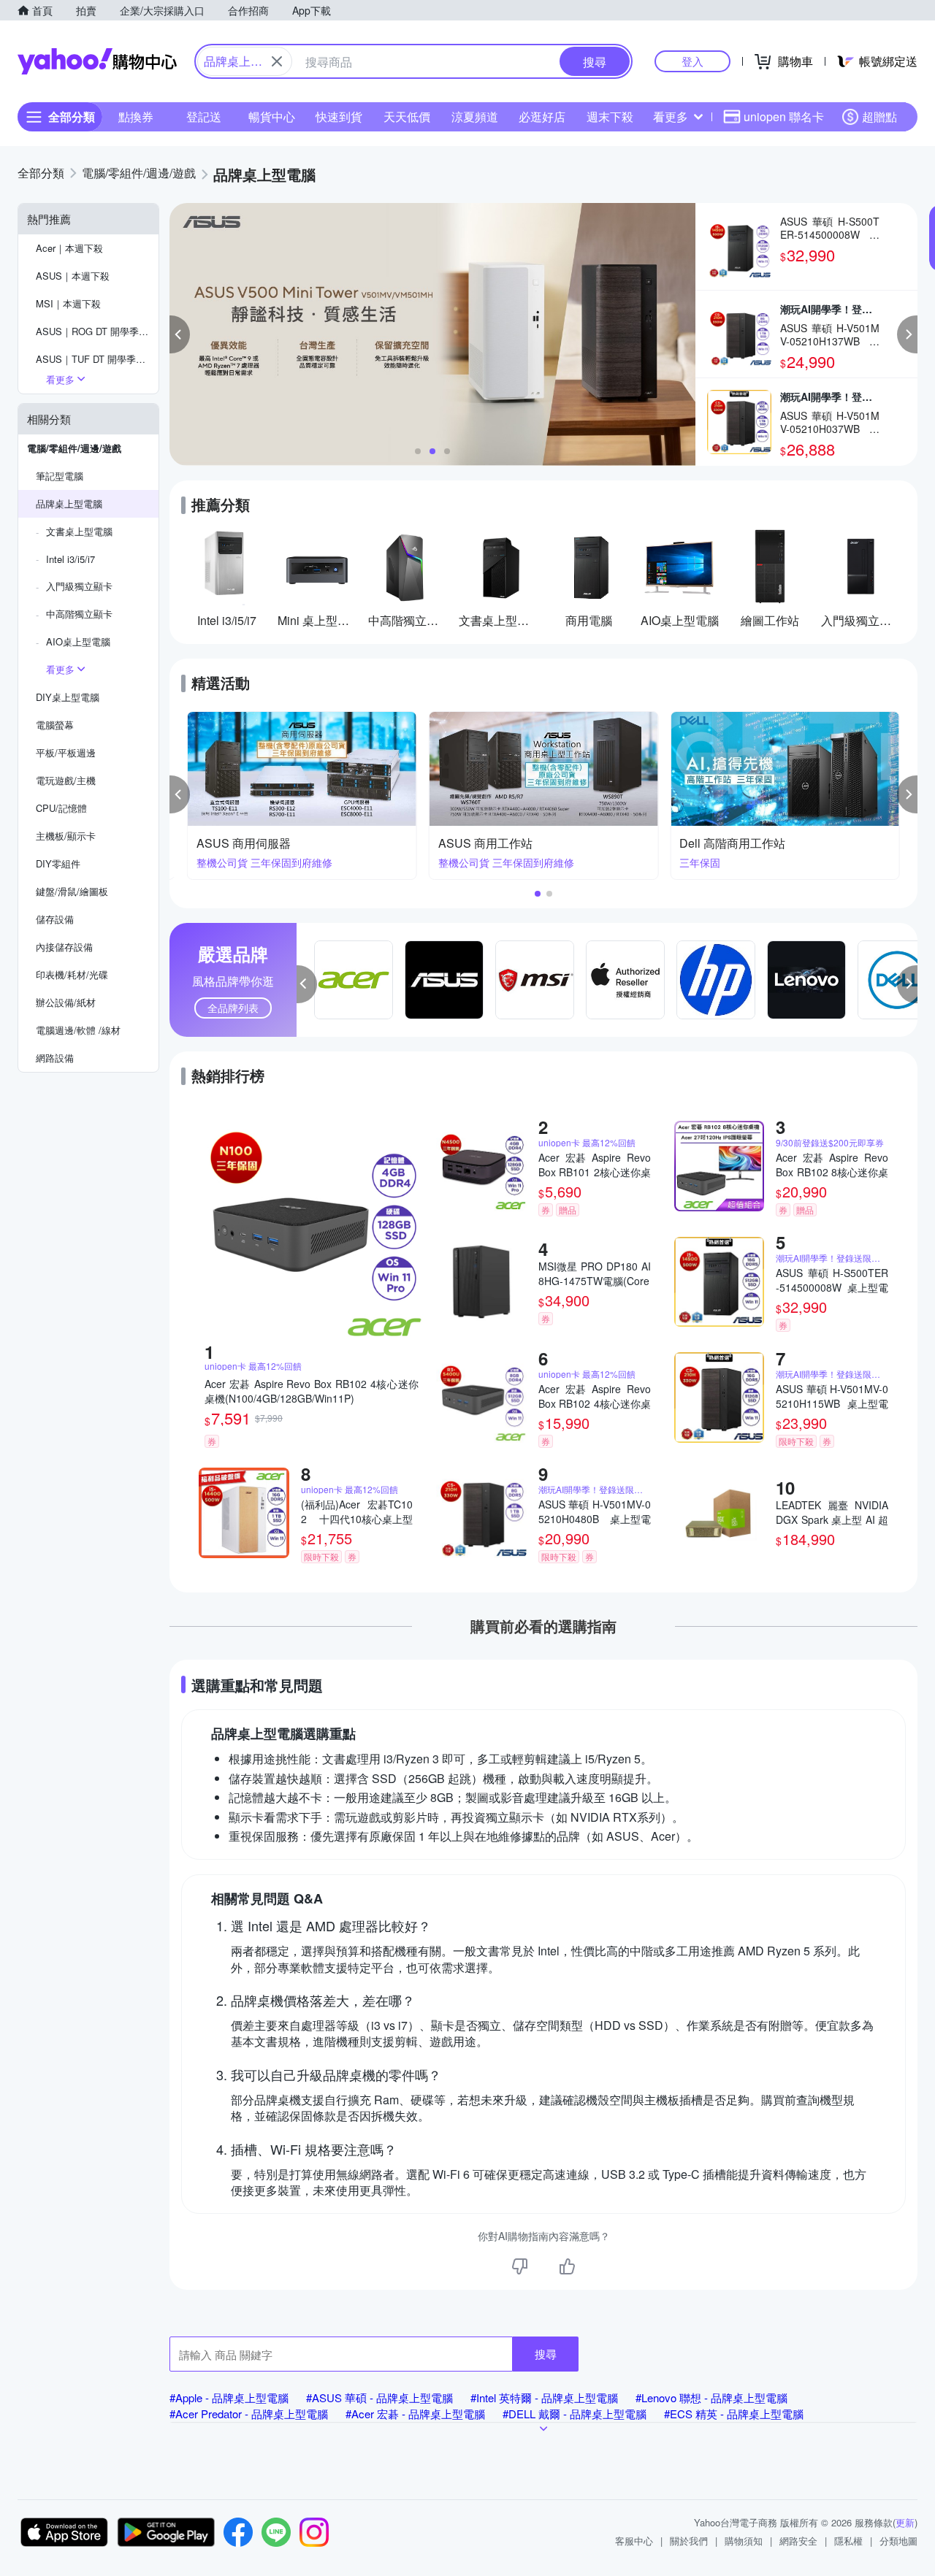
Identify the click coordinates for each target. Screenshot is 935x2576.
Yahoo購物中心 (97, 61)
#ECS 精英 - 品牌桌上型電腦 (734, 2414)
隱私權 (848, 2541)
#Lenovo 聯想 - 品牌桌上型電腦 (711, 2397)
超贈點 (879, 116)
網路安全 (798, 2541)
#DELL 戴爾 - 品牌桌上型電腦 (575, 2414)
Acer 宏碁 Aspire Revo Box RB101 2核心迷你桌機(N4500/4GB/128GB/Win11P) (595, 1165)
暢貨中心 (272, 116)
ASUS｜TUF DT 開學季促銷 (95, 359)
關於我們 (689, 2541)
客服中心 (634, 2541)
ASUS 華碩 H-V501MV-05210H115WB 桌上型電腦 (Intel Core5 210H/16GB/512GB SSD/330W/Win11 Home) (832, 1396)
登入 (692, 61)
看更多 (671, 116)
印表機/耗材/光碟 (72, 974)
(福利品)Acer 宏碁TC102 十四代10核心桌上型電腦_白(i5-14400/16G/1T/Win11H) (357, 1511)
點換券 (136, 116)
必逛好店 (542, 116)
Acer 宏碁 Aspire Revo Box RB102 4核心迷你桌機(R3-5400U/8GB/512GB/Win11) (595, 1396)
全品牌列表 (233, 1008)
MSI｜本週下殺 (68, 303)
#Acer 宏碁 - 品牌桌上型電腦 (415, 2414)
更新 (905, 2522)
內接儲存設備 (64, 947)
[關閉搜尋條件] (277, 61)
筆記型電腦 (60, 476)
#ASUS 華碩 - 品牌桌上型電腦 (379, 2397)
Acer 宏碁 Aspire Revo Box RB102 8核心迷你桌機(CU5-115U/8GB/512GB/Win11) (832, 1165)
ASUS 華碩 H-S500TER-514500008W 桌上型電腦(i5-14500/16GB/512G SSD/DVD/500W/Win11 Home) (832, 1280)
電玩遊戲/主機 (66, 780)
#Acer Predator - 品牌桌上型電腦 (249, 2414)
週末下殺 (610, 116)
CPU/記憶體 (61, 808)
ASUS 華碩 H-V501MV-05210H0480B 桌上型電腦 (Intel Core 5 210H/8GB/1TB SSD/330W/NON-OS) (595, 1511)
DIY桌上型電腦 (68, 697)
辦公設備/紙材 (66, 1002)
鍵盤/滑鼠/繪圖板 (72, 891)
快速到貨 (339, 116)
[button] (180, 334)
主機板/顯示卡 (66, 836)
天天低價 (407, 116)
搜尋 (546, 2354)
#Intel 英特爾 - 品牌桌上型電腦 (544, 2397)
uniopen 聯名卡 (784, 116)
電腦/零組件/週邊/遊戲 (74, 448)
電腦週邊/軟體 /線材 (78, 1030)
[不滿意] (520, 2266)
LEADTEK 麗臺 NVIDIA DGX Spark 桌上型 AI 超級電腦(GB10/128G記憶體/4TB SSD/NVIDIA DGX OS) (832, 1512)
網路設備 (55, 1058)
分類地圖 (898, 2541)
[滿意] (567, 2266)
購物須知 (744, 2541)
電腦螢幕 (55, 725)
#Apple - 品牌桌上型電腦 (229, 2397)
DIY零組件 (58, 863)
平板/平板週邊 (66, 752)
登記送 (204, 116)
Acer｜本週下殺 (69, 248)
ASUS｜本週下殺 (73, 276)
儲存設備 (55, 919)
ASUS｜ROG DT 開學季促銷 (97, 331)
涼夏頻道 (475, 116)
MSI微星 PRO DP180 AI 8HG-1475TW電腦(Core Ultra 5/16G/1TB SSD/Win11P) (595, 1273)
